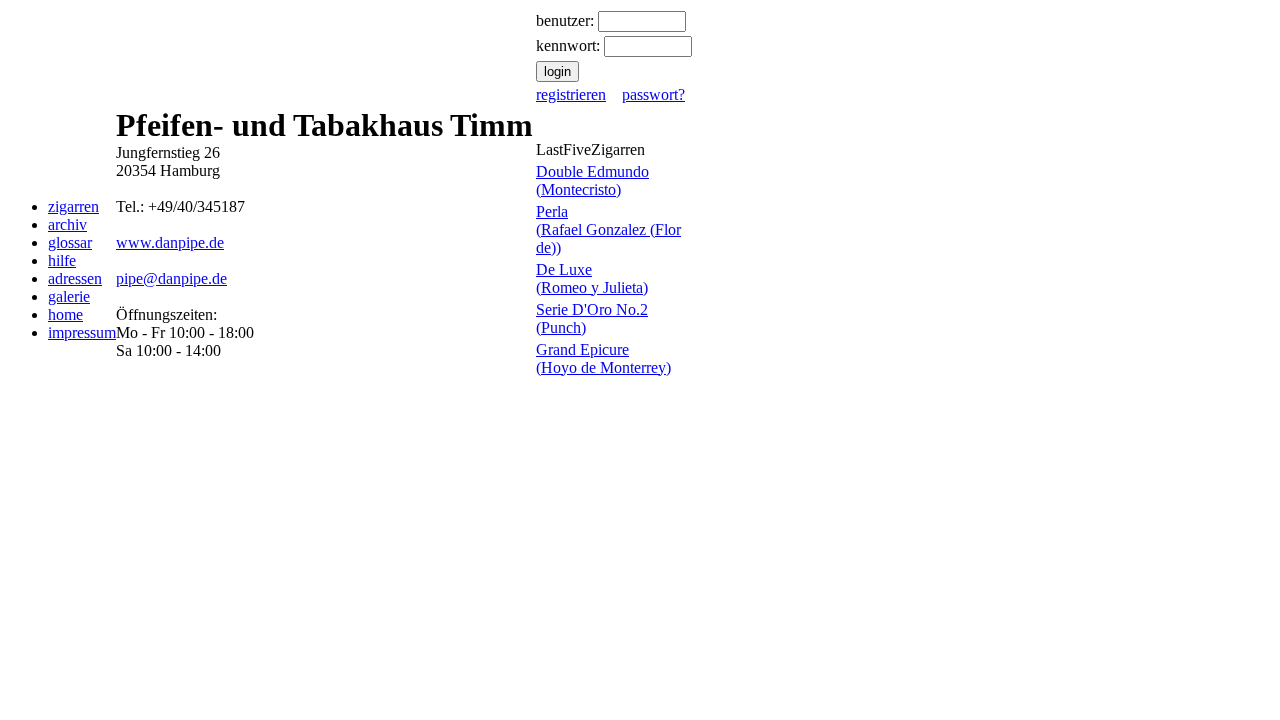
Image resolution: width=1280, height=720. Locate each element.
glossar (70, 242)
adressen (75, 278)
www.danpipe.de (170, 242)
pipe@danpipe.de (171, 278)
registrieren (571, 94)
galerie (69, 296)
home (65, 314)
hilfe (62, 260)
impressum (82, 332)
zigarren (73, 206)
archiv (67, 224)
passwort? (653, 94)
